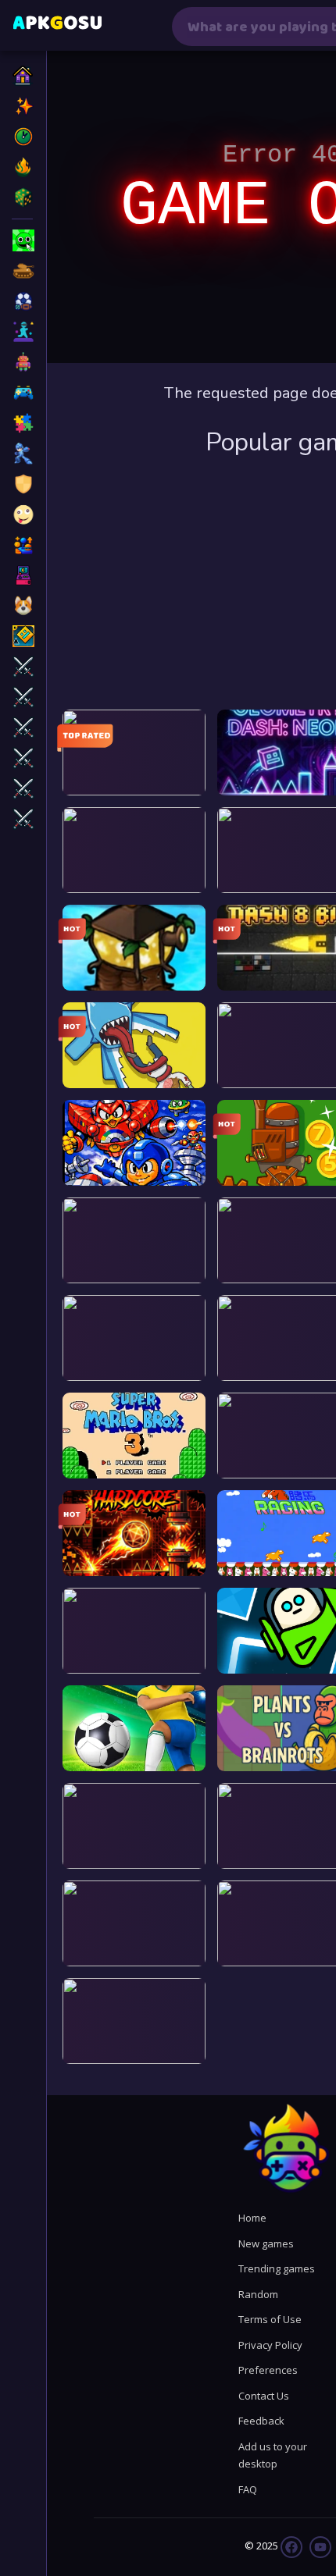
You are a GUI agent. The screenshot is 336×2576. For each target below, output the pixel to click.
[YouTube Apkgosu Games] (319, 2546)
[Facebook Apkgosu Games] (291, 2546)
